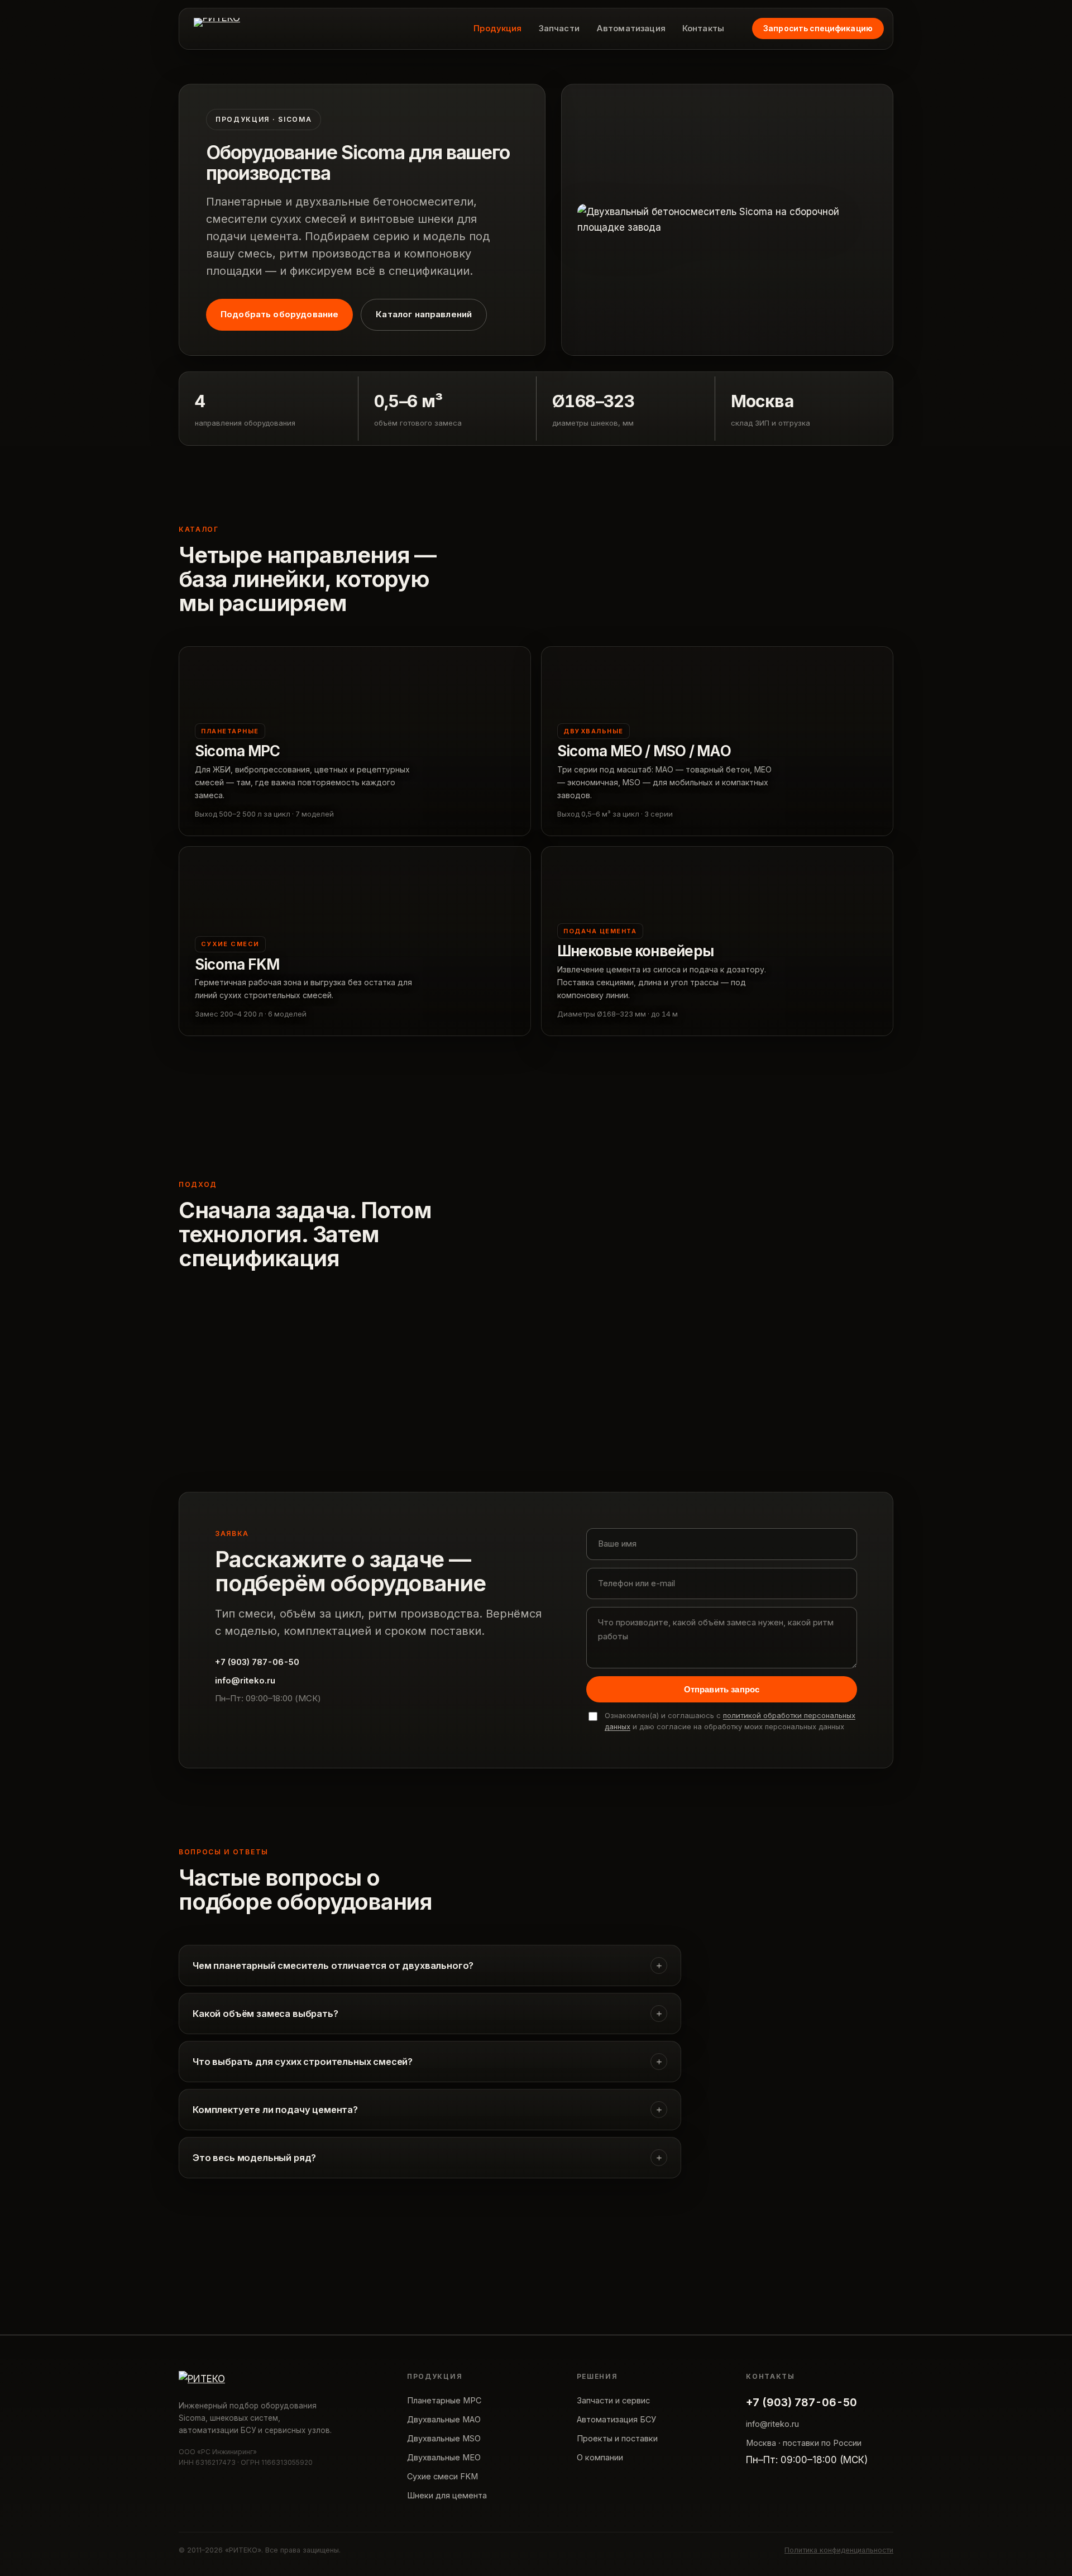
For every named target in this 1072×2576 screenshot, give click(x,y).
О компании (600, 2457)
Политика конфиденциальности (839, 2550)
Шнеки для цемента (447, 2495)
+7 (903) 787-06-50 (257, 1662)
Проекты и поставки (617, 2438)
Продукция (497, 28)
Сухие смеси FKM (442, 2476)
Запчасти (559, 28)
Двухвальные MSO (444, 2438)
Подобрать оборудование (279, 314)
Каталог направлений (424, 314)
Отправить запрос (722, 1689)
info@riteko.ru (245, 1680)
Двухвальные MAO (444, 2419)
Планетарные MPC (444, 2400)
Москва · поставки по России (804, 2443)
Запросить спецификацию (818, 28)
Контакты (703, 28)
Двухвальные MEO (444, 2457)
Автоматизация (631, 28)
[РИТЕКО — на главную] (217, 28)
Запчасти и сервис (613, 2400)
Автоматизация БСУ (616, 2419)
